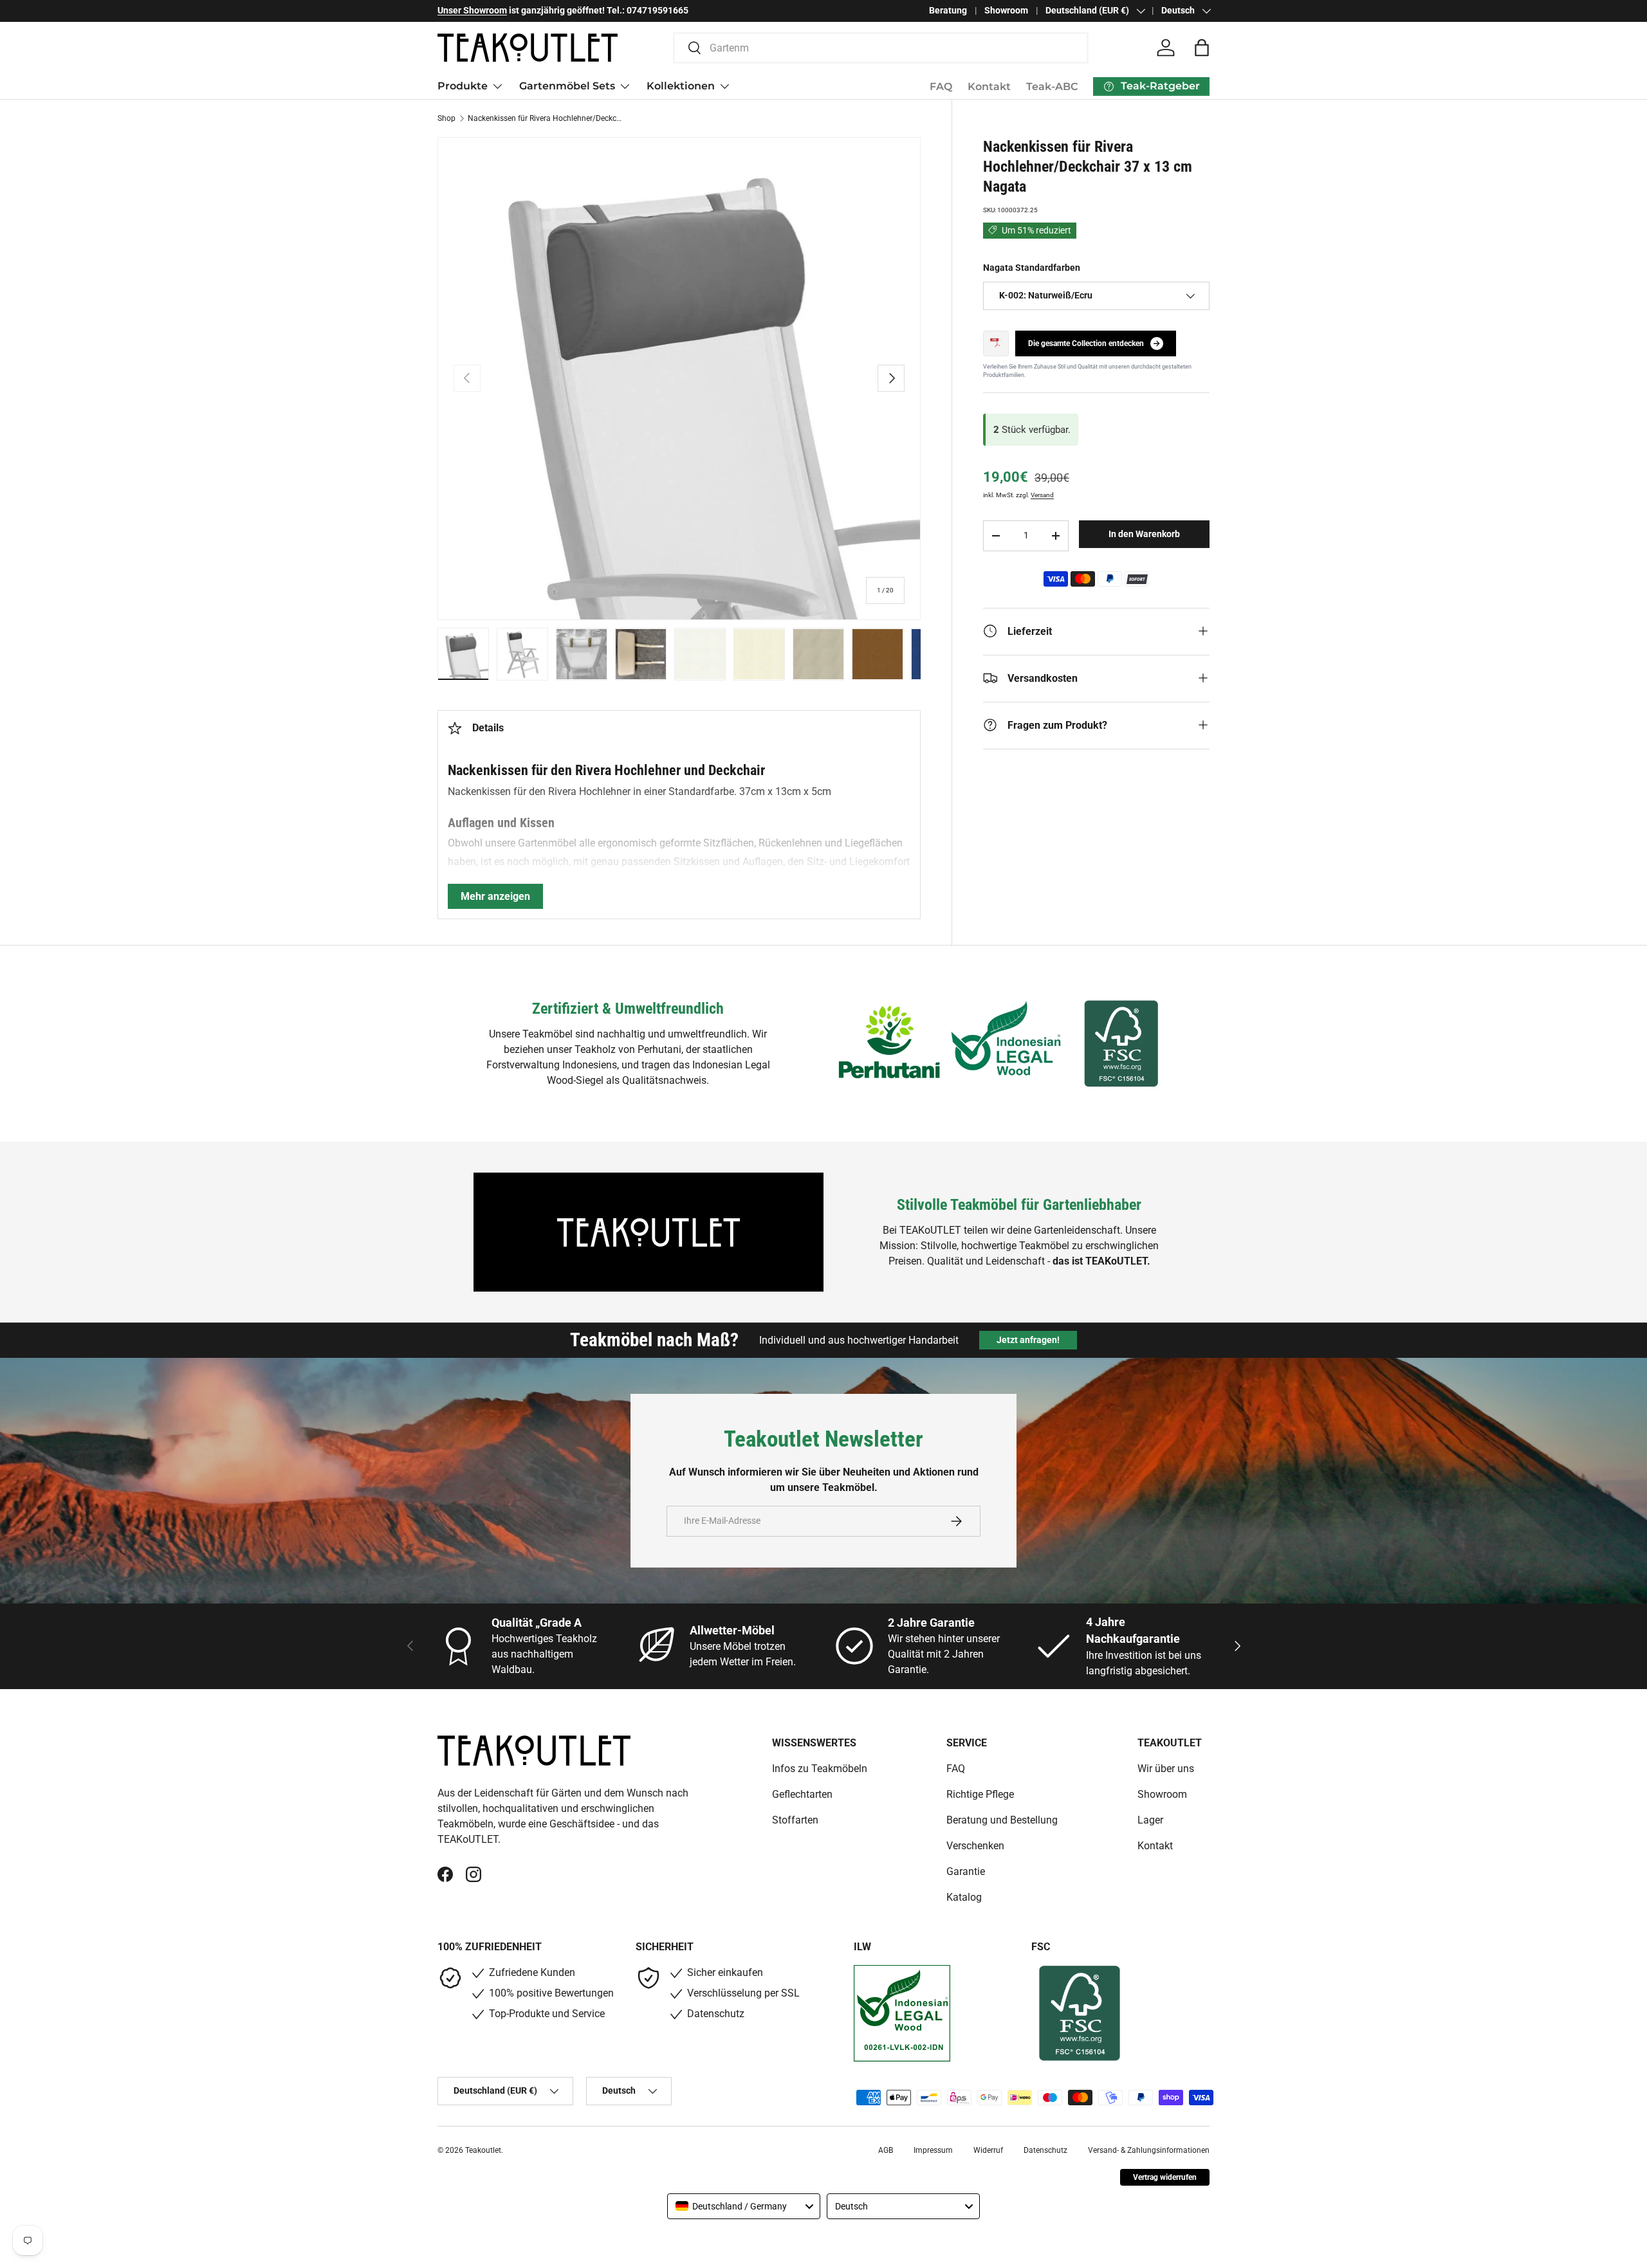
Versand (1042, 495)
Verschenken (975, 1846)
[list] (679, 379)
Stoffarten (795, 1820)
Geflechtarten (802, 1794)
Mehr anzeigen (495, 896)
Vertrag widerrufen (1165, 2177)
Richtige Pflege (980, 1794)
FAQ (941, 87)
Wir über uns (1166, 1769)
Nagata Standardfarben (1032, 267)
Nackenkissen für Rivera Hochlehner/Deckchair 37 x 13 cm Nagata (545, 118)
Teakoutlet (483, 2150)
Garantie (966, 1871)
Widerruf (988, 2150)
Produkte (463, 86)
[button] (1202, 48)
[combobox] (881, 48)
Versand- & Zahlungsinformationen (1149, 2150)
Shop (446, 118)
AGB (886, 2150)
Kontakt (989, 87)
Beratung (948, 11)
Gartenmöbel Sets (567, 86)
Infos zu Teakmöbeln (820, 1769)
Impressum (933, 2150)
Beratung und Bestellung (1002, 1820)
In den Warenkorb (1144, 534)
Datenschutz (1045, 2150)
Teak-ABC (1052, 87)
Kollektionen (681, 86)
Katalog (964, 1897)
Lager (1150, 1820)
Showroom (1006, 11)
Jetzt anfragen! (1028, 1340)
